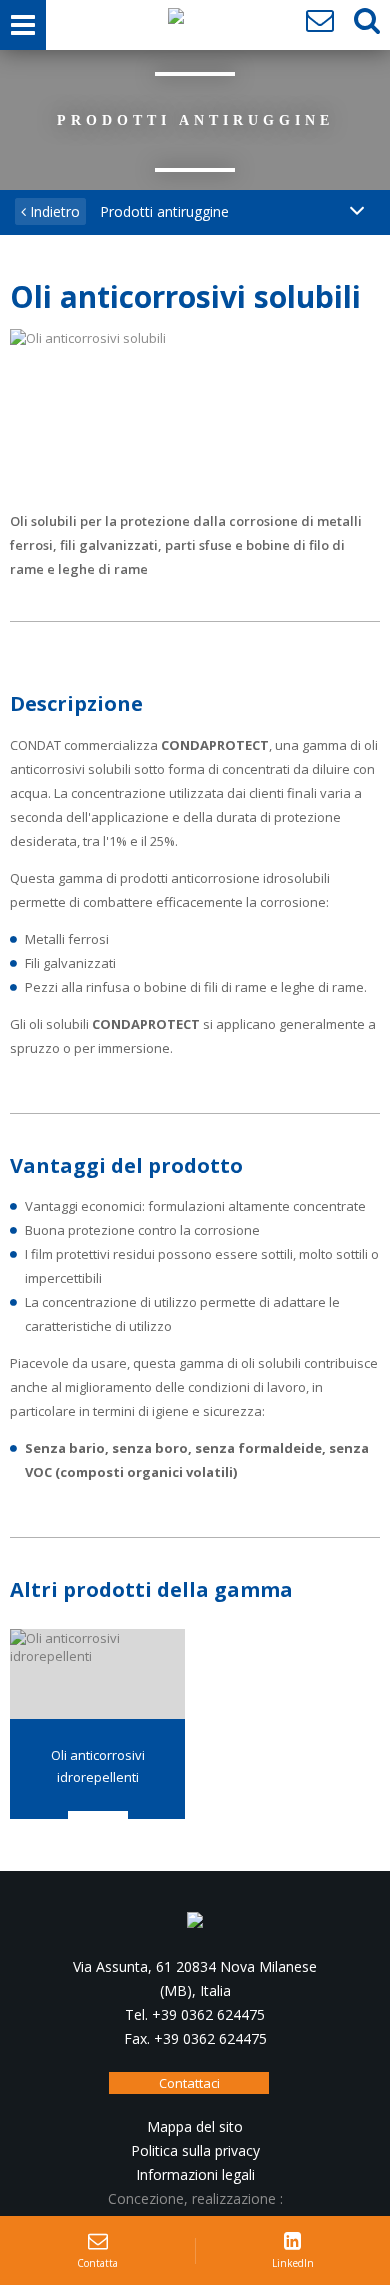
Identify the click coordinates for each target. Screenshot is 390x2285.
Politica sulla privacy (195, 2150)
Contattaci (189, 2083)
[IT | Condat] (176, 21)
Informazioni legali (195, 2174)
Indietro (53, 211)
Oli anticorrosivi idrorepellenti (98, 1766)
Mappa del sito (195, 2126)
